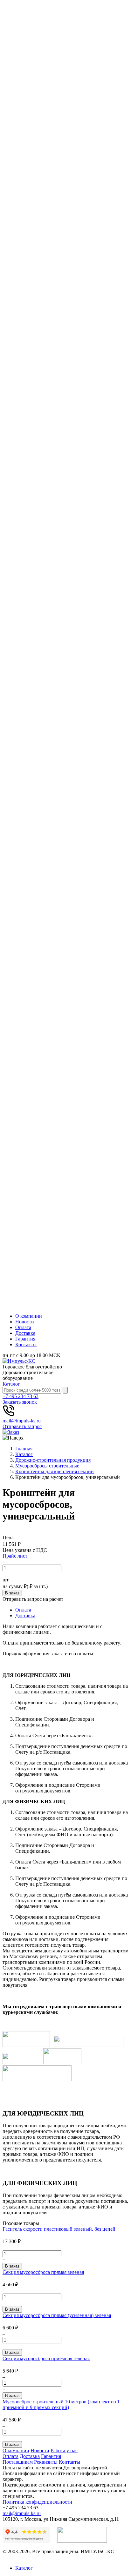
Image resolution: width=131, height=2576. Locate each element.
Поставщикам (18, 2462)
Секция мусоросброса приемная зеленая (46, 2358)
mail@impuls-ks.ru (22, 1421)
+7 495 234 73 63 (21, 1396)
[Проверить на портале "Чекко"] (82, 2541)
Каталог (11, 1384)
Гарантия (25, 1339)
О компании (29, 1316)
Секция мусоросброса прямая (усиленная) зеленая (57, 2315)
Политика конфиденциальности (37, 2502)
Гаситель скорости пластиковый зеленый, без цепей (59, 2229)
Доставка (25, 1333)
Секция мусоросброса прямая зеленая (43, 2272)
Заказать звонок (20, 1402)
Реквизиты (46, 2462)
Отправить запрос (22, 1426)
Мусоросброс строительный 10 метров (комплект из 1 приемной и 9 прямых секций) (61, 2404)
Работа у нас (64, 2450)
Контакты (26, 1344)
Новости (25, 1322)
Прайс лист (15, 1556)
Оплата (23, 1327)
